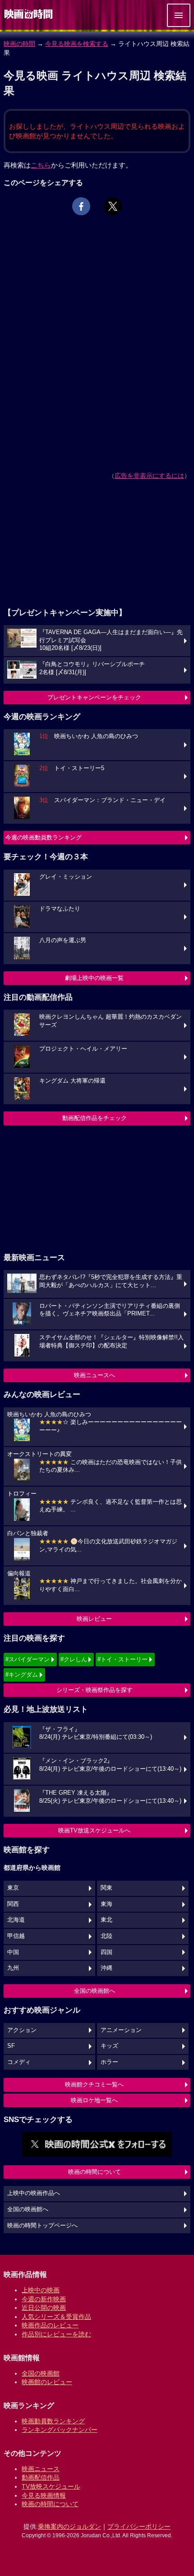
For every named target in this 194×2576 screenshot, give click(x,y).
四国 (106, 1952)
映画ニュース (41, 2469)
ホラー (109, 2062)
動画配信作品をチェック (95, 1118)
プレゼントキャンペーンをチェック (94, 697)
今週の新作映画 (44, 2299)
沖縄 (106, 1968)
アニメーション (121, 2030)
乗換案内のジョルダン (69, 2526)
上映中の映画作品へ (34, 2193)
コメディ (19, 2062)
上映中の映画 (41, 2290)
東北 (106, 1920)
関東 (106, 1888)
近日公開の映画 (44, 2308)
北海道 (16, 1920)
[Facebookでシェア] (81, 206)
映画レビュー (94, 1619)
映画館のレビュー (47, 2382)
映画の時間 (19, 44)
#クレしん (74, 1659)
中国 (13, 1952)
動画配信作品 (41, 2477)
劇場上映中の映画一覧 (94, 978)
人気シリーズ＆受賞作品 (56, 2317)
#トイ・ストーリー (122, 1659)
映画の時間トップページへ (42, 2226)
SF (11, 2046)
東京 (13, 1888)
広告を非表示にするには (149, 476)
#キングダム (22, 1675)
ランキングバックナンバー (60, 2430)
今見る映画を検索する (77, 44)
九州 (13, 1968)
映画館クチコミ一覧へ (94, 2084)
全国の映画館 (41, 2373)
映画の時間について (95, 2172)
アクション (22, 2030)
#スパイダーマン (28, 1659)
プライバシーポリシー (139, 2526)
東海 (106, 1904)
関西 (13, 1904)
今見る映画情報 (44, 2495)
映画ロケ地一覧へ (94, 2100)
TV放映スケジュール (51, 2486)
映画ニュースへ (95, 1375)
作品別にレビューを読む (56, 2334)
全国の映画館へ (95, 1991)
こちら (41, 165)
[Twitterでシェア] (113, 206)
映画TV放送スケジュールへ (94, 1830)
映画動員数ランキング (53, 2421)
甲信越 (16, 1936)
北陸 (106, 1936)
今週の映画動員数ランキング (44, 837)
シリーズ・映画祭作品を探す (95, 1690)
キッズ (109, 2046)
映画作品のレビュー (50, 2325)
